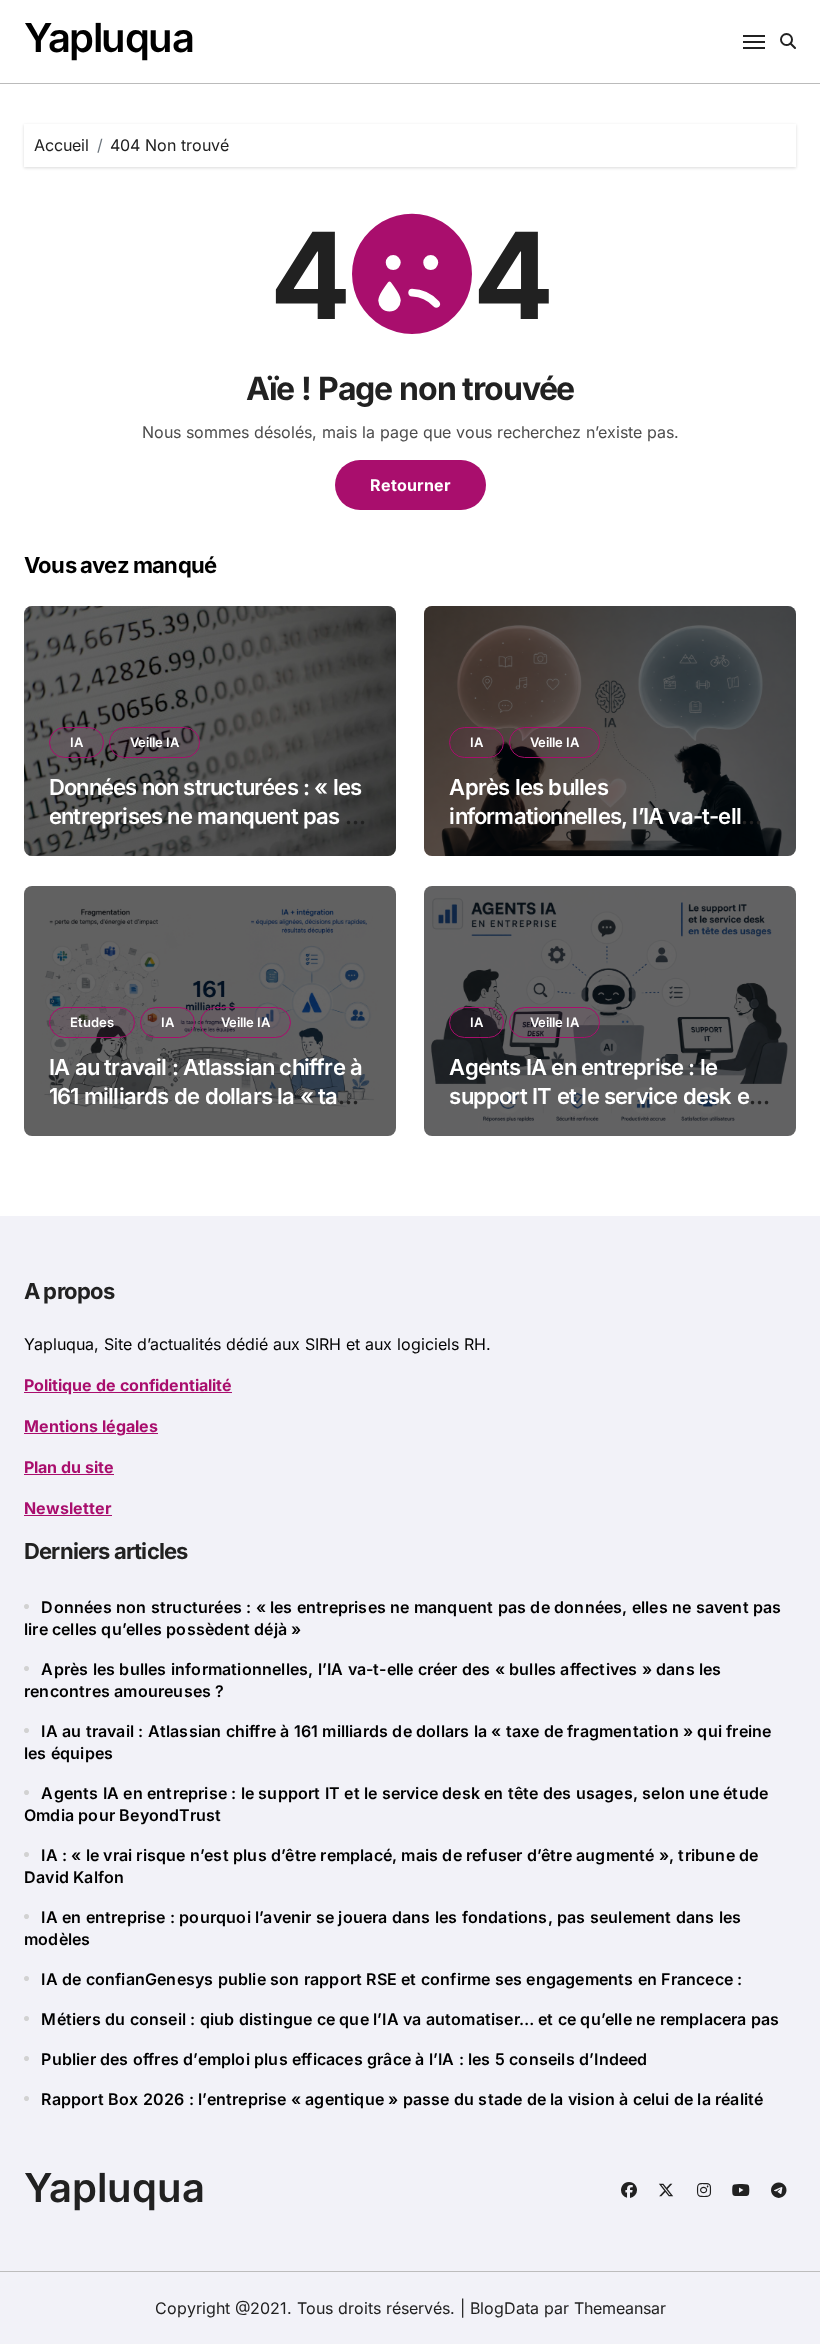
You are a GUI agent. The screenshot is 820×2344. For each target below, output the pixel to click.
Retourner (410, 485)
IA (76, 742)
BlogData (504, 2308)
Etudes (92, 1022)
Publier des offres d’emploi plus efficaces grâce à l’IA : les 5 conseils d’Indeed (344, 2059)
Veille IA (154, 742)
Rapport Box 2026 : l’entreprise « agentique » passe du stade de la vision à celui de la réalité (402, 2099)
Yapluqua (108, 37)
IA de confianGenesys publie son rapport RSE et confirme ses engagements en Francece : (391, 1979)
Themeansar (620, 2308)
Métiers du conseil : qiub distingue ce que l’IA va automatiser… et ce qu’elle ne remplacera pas (410, 2019)
